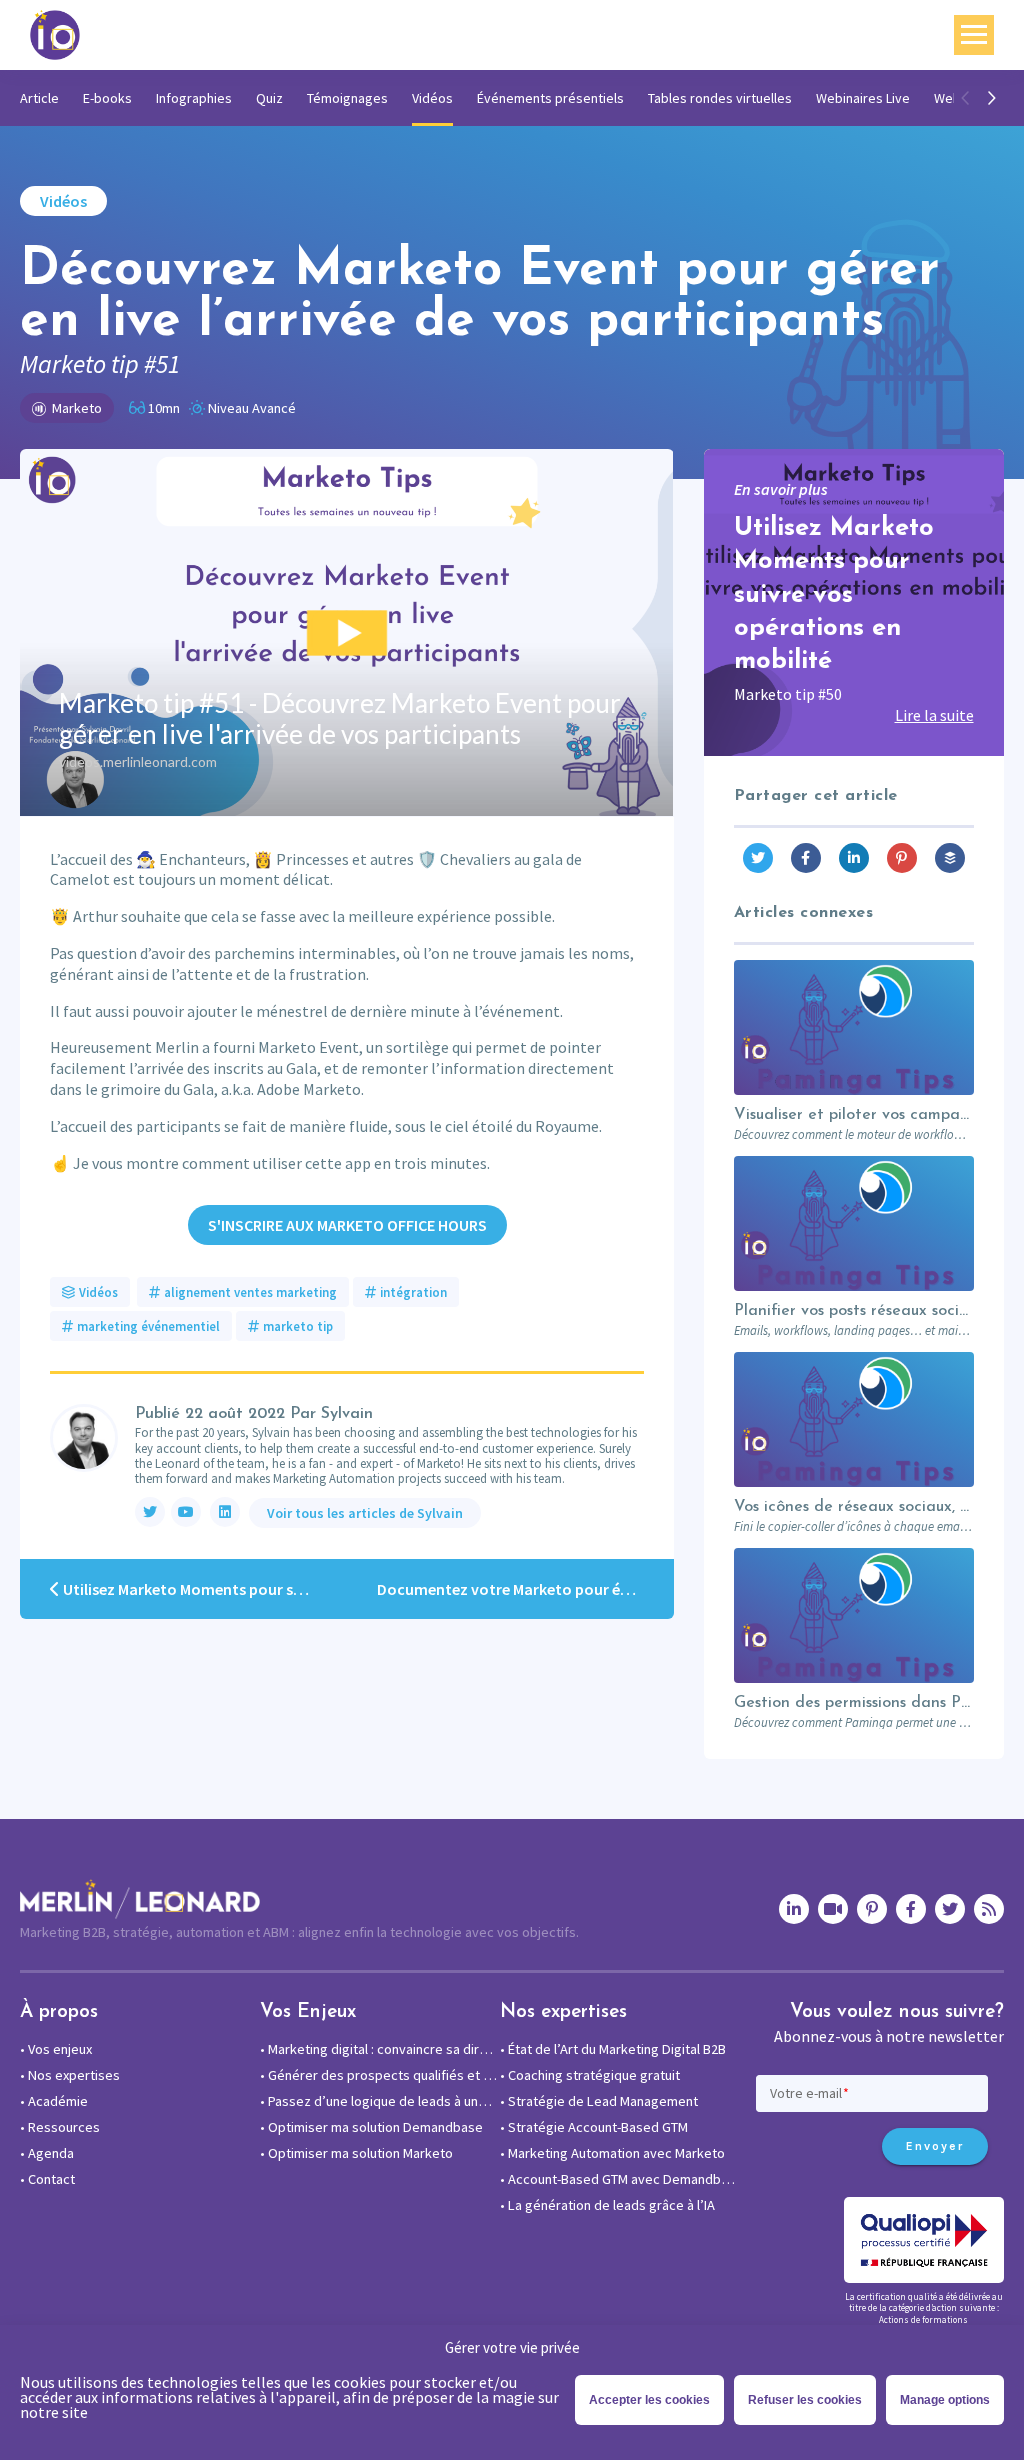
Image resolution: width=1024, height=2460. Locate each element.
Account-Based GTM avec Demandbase (620, 2179)
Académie (54, 2101)
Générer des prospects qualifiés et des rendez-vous (380, 2075)
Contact (47, 2179)
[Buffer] (950, 858)
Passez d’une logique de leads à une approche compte (380, 2101)
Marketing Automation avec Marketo (612, 2153)
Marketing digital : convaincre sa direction (380, 2049)
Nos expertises (70, 2075)
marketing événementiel (148, 1326)
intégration (413, 1292)
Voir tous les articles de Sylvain (365, 1513)
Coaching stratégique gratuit (590, 2075)
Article (39, 98)
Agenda (47, 2153)
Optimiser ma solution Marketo (356, 2153)
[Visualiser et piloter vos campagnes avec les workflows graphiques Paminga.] (854, 1027)
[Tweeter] (758, 858)
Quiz (269, 98)
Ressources (60, 2127)
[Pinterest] (902, 858)
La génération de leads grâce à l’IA (607, 2205)
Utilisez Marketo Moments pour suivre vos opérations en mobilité (203, 1589)
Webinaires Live (863, 98)
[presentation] (966, 98)
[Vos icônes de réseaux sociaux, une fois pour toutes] (854, 1419)
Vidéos (432, 98)
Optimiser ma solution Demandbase (371, 2127)
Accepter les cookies (649, 2400)
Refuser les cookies (805, 2400)
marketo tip (298, 1326)
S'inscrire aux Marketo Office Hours (347, 1225)
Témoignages (347, 98)
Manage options (945, 2400)
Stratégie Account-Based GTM (594, 2127)
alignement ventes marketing (250, 1292)
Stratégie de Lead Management (599, 2101)
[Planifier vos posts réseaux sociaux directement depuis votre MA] (854, 1223)
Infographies (194, 98)
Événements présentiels (550, 98)
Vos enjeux (56, 2049)
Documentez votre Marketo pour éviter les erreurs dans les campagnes (525, 1589)
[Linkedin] (854, 858)
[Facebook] (806, 858)
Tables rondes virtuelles (720, 98)
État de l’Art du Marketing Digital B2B (613, 2049)
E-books (107, 98)
